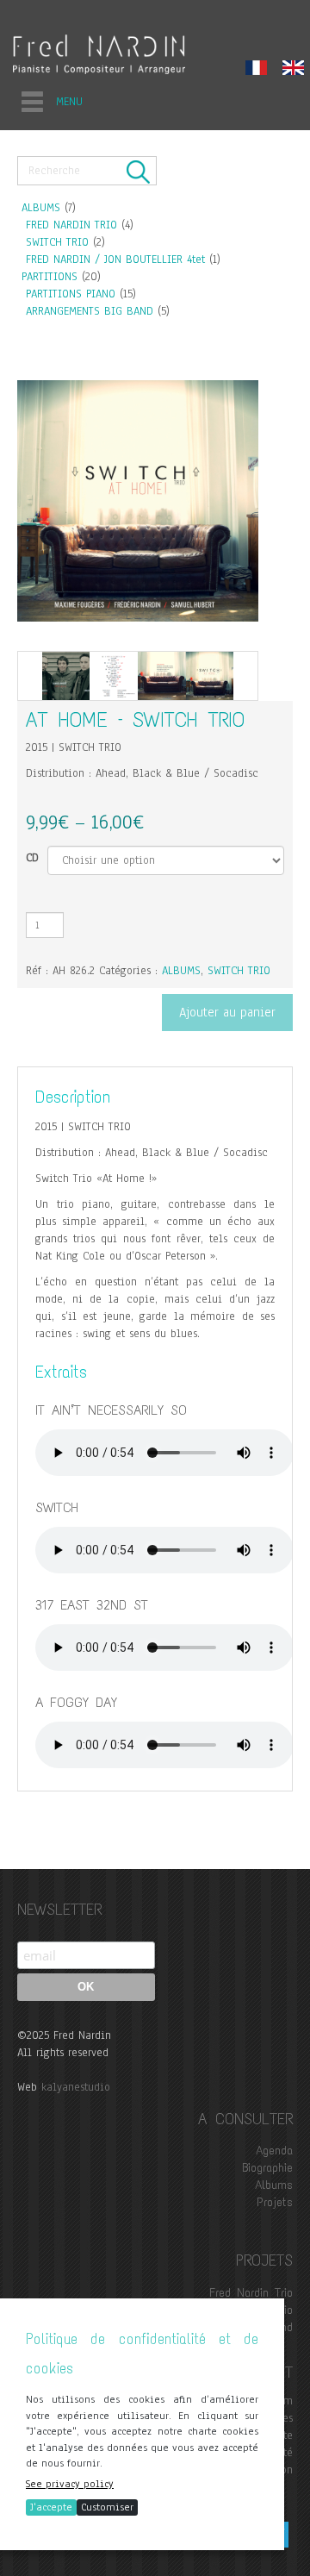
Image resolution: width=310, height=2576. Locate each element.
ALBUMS (41, 208)
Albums (274, 2185)
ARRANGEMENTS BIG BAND (90, 311)
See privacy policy (70, 2484)
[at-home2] (114, 676)
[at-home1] (66, 676)
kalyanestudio (76, 2087)
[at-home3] (162, 676)
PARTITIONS (50, 277)
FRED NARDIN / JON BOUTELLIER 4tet (115, 259)
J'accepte (51, 2507)
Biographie (267, 2168)
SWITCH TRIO (57, 242)
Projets (275, 2202)
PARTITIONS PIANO (71, 294)
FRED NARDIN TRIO (71, 225)
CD (32, 858)
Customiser (107, 2507)
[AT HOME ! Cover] (210, 676)
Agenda (274, 2151)
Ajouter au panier (227, 1012)
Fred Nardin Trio (251, 2293)
